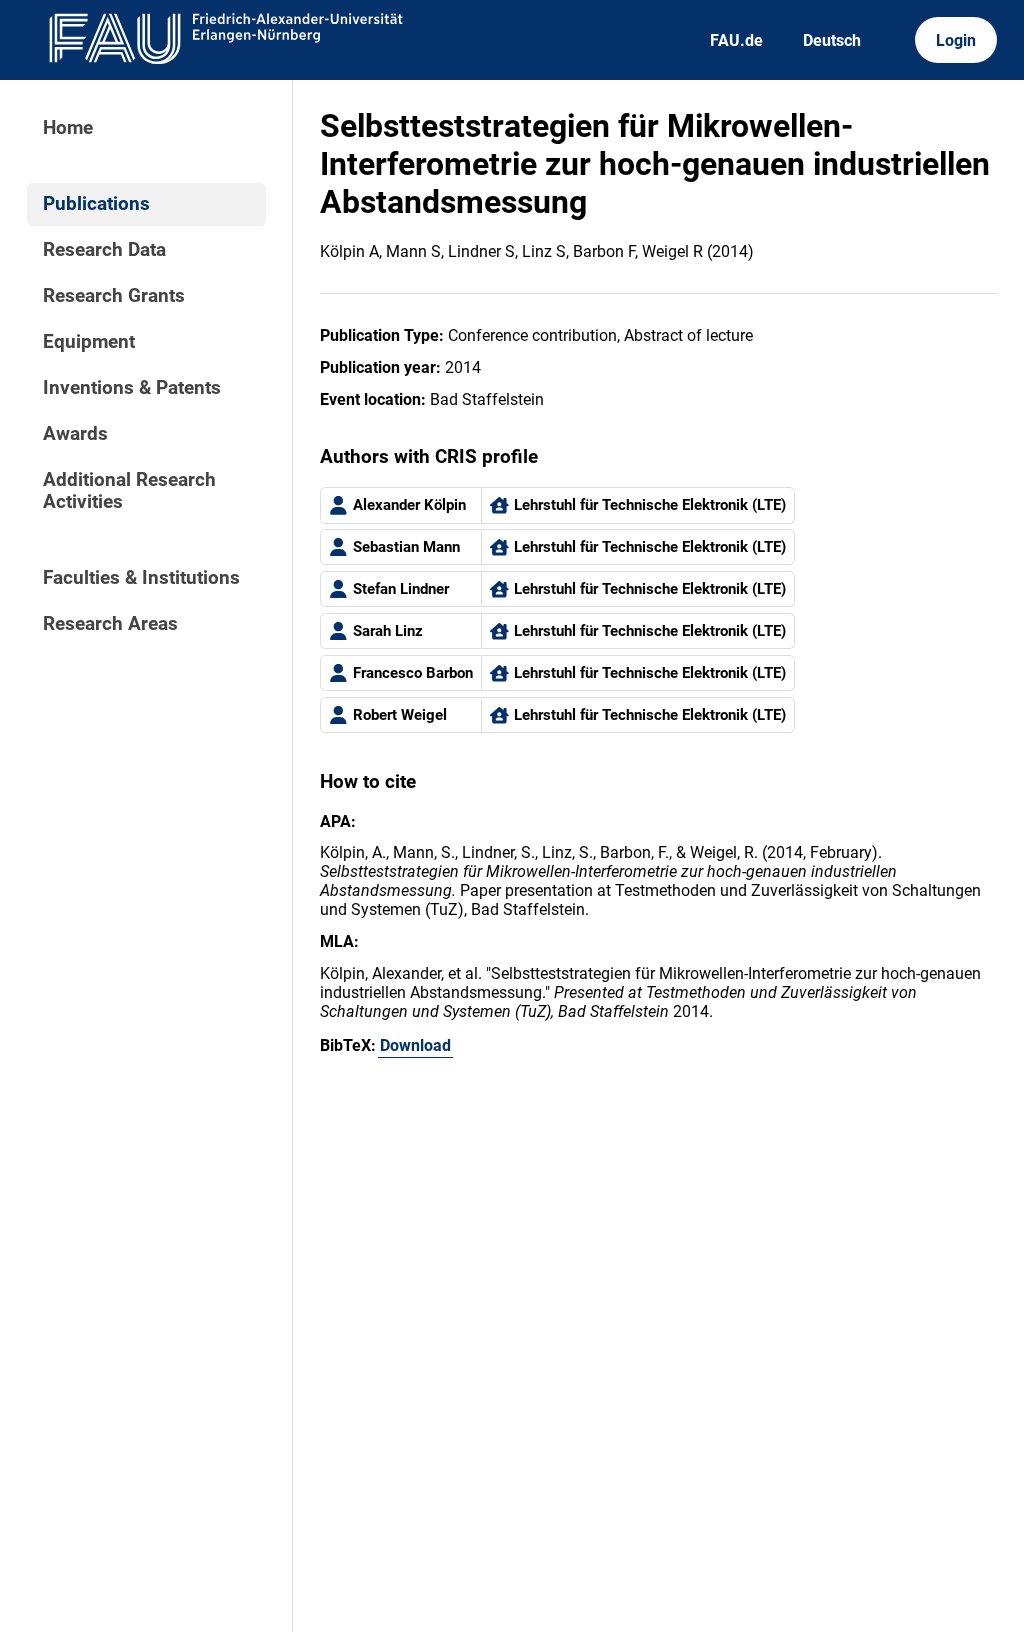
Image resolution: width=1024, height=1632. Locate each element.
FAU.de (736, 40)
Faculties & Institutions (141, 578)
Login (956, 40)
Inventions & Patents (132, 388)
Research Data (104, 250)
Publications (96, 204)
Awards (75, 434)
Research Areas (110, 624)
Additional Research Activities (129, 491)
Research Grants (114, 296)
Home (68, 128)
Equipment (89, 342)
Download (415, 1045)
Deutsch (832, 40)
